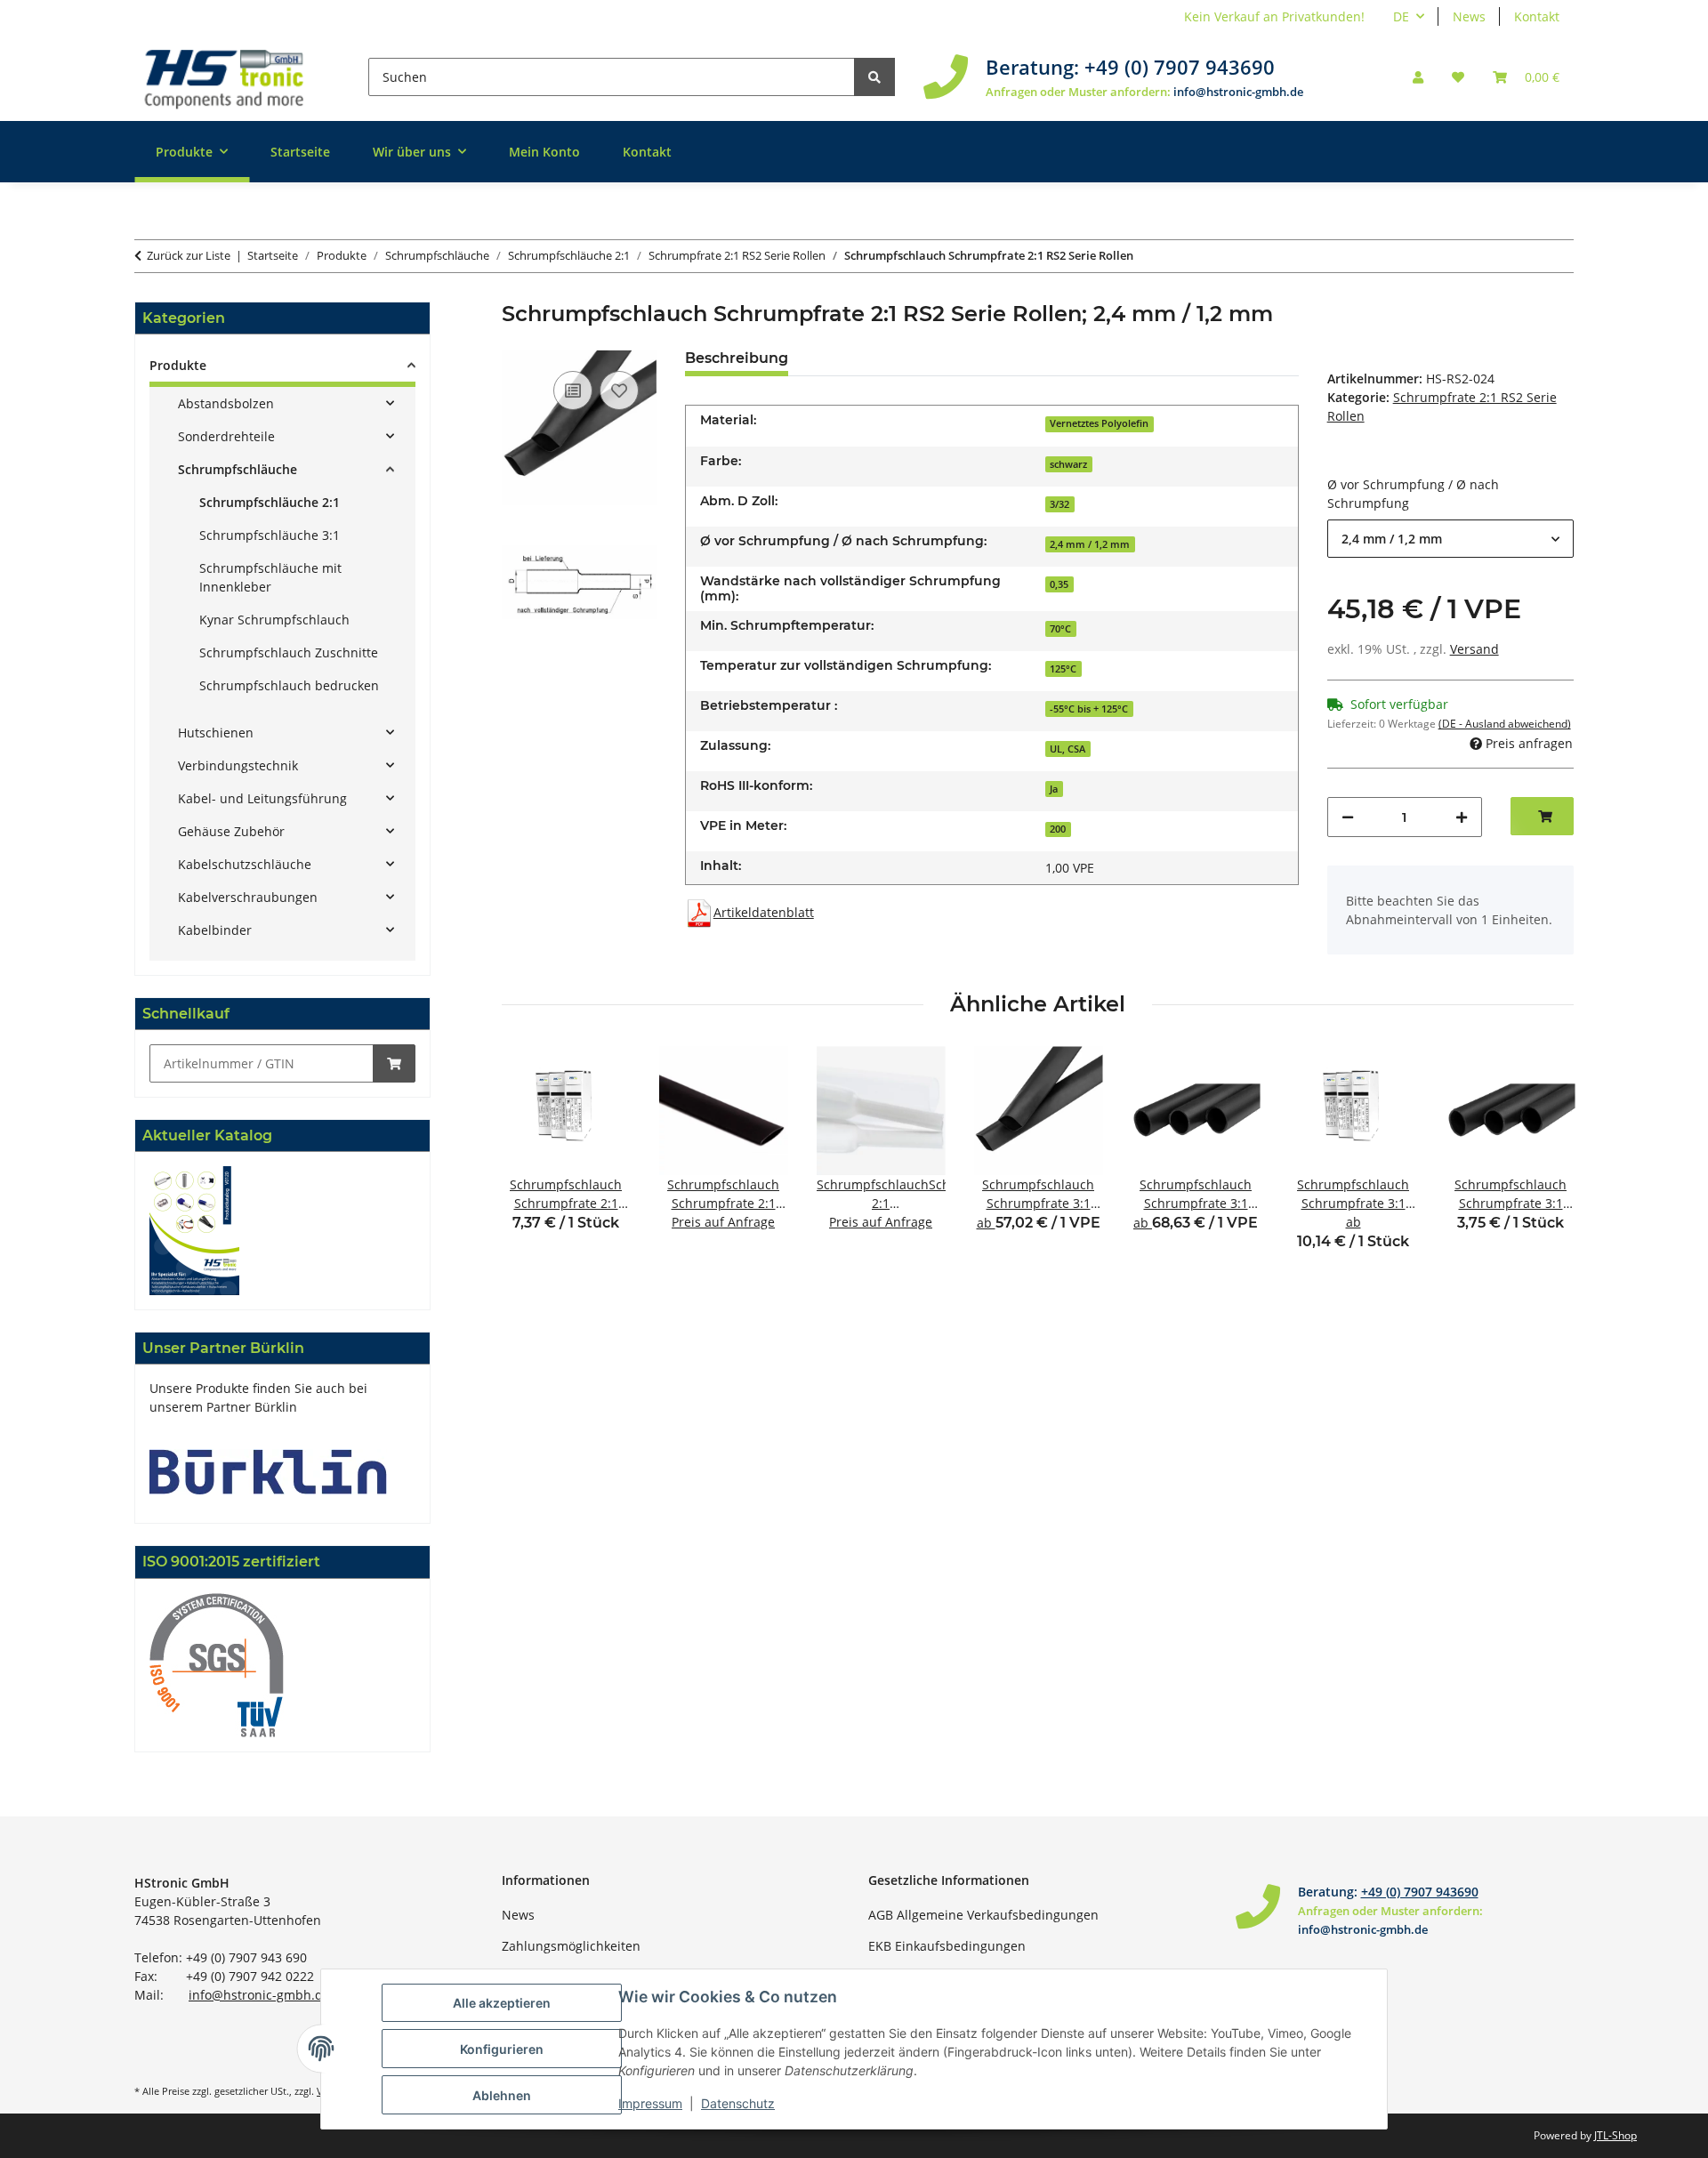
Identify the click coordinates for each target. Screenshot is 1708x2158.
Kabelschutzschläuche (245, 864)
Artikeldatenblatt (764, 912)
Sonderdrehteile (226, 436)
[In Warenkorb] (394, 1063)
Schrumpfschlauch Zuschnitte (289, 652)
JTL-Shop (1615, 2135)
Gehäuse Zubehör (231, 831)
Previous (531, 1160)
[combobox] (1450, 539)
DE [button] (1401, 16)
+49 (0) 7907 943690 (1180, 67)
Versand (1474, 649)
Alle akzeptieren (502, 2003)
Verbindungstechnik (238, 765)
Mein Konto (544, 152)
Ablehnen (502, 2095)
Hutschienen (216, 733)
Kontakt (1537, 16)
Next (1545, 1160)
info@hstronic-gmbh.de (1238, 92)
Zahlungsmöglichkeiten (571, 1946)
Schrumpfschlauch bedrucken (289, 685)
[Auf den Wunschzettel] (619, 391)
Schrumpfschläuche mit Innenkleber (270, 577)
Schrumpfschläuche (238, 469)
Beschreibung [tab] (737, 358)
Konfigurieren (502, 2049)
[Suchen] (874, 77)
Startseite (300, 152)
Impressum (650, 2103)
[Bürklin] (268, 1471)
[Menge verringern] (1348, 817)
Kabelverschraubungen (248, 897)
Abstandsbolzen (226, 403)
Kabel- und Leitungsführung (262, 798)
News (1469, 16)
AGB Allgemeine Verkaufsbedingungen (983, 1915)
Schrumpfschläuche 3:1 (270, 535)
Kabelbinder (215, 930)
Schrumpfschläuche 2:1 (270, 502)
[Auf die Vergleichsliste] (573, 391)
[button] (1418, 77)
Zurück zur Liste (189, 255)
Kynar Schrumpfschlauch (274, 620)
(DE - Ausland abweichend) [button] (1505, 724)
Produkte (178, 365)
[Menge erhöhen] (1462, 817)
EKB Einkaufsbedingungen (947, 1946)
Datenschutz (738, 2103)
